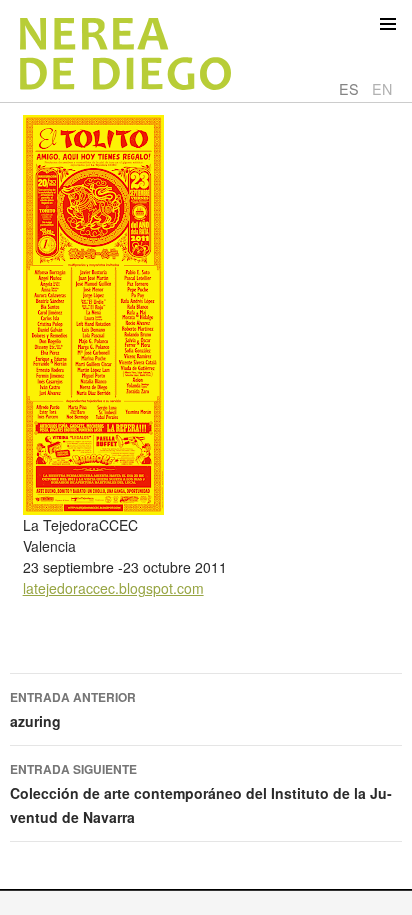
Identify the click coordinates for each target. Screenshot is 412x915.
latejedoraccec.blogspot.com (113, 588)
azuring (73, 709)
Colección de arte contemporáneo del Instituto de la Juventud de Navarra (201, 793)
